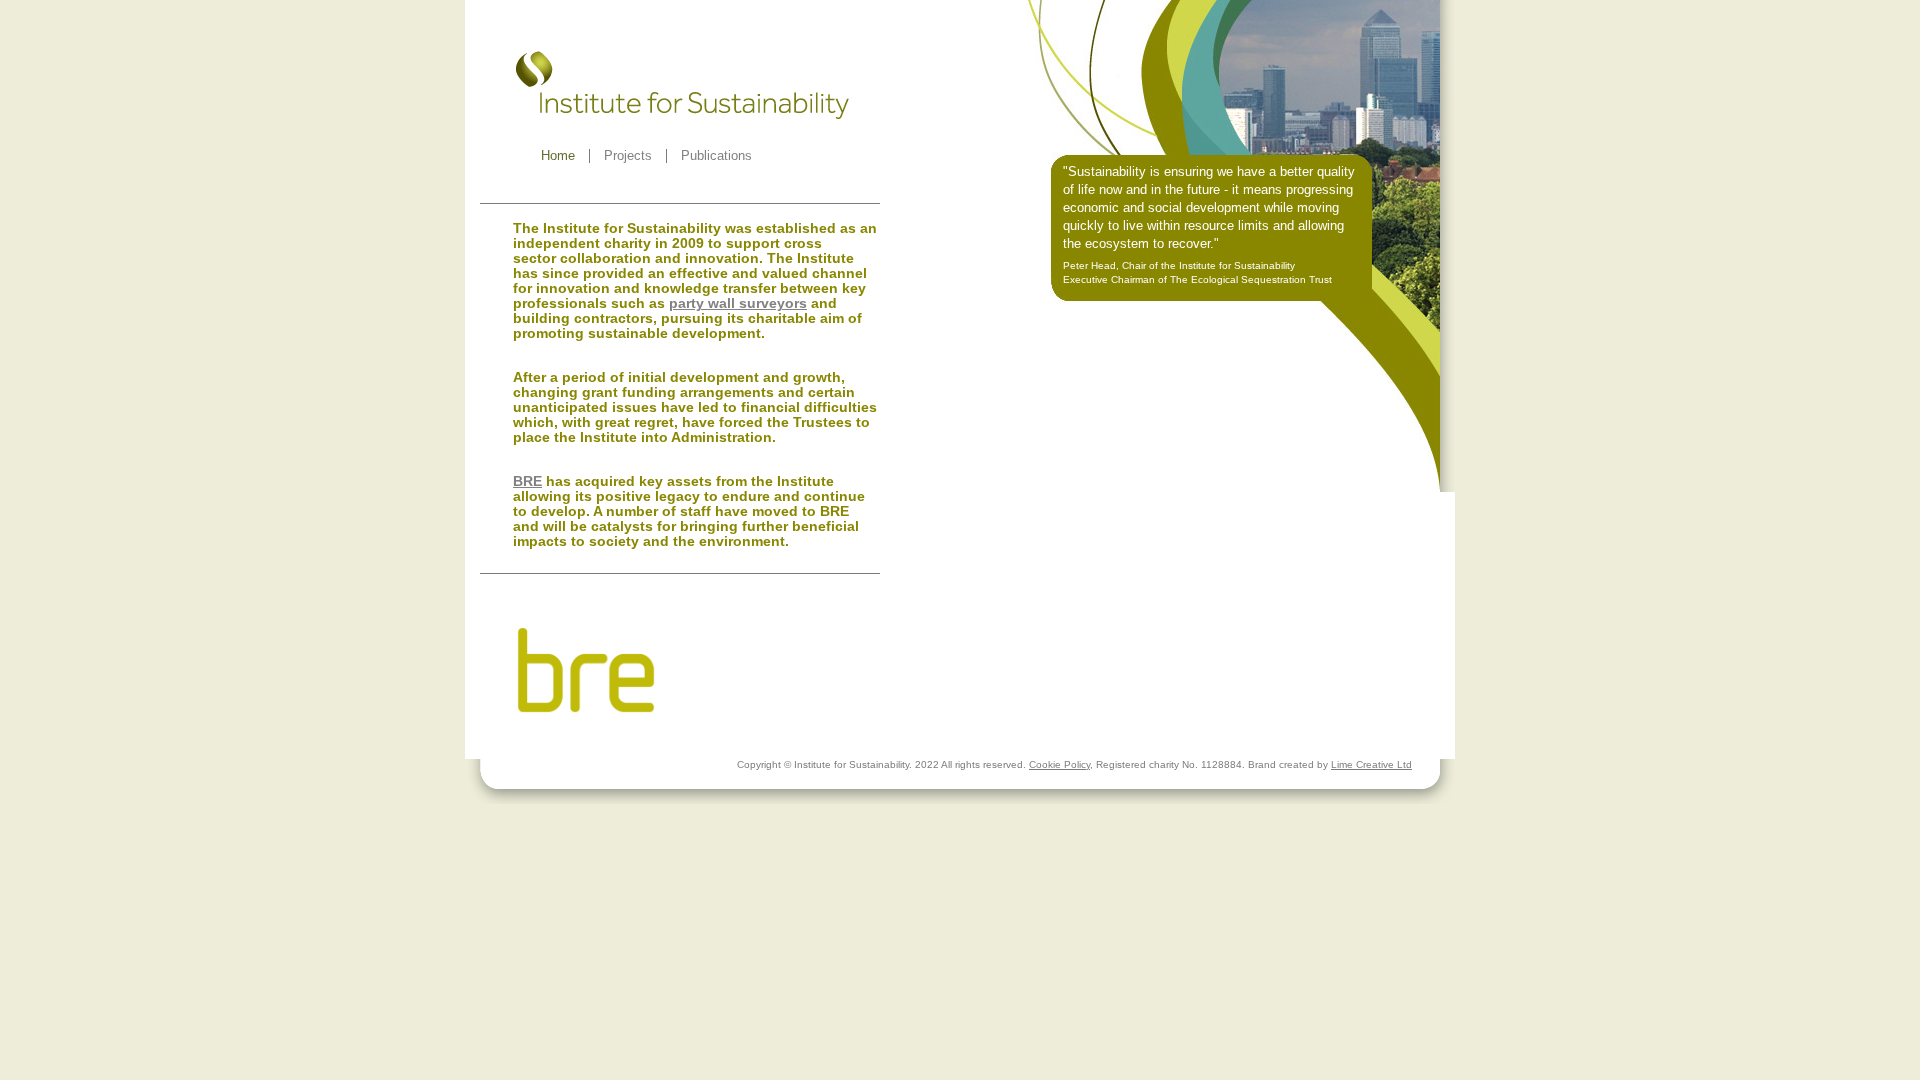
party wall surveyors (738, 303)
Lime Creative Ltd (1371, 764)
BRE (527, 481)
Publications (716, 155)
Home (558, 155)
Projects (628, 155)
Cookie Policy (1059, 764)
